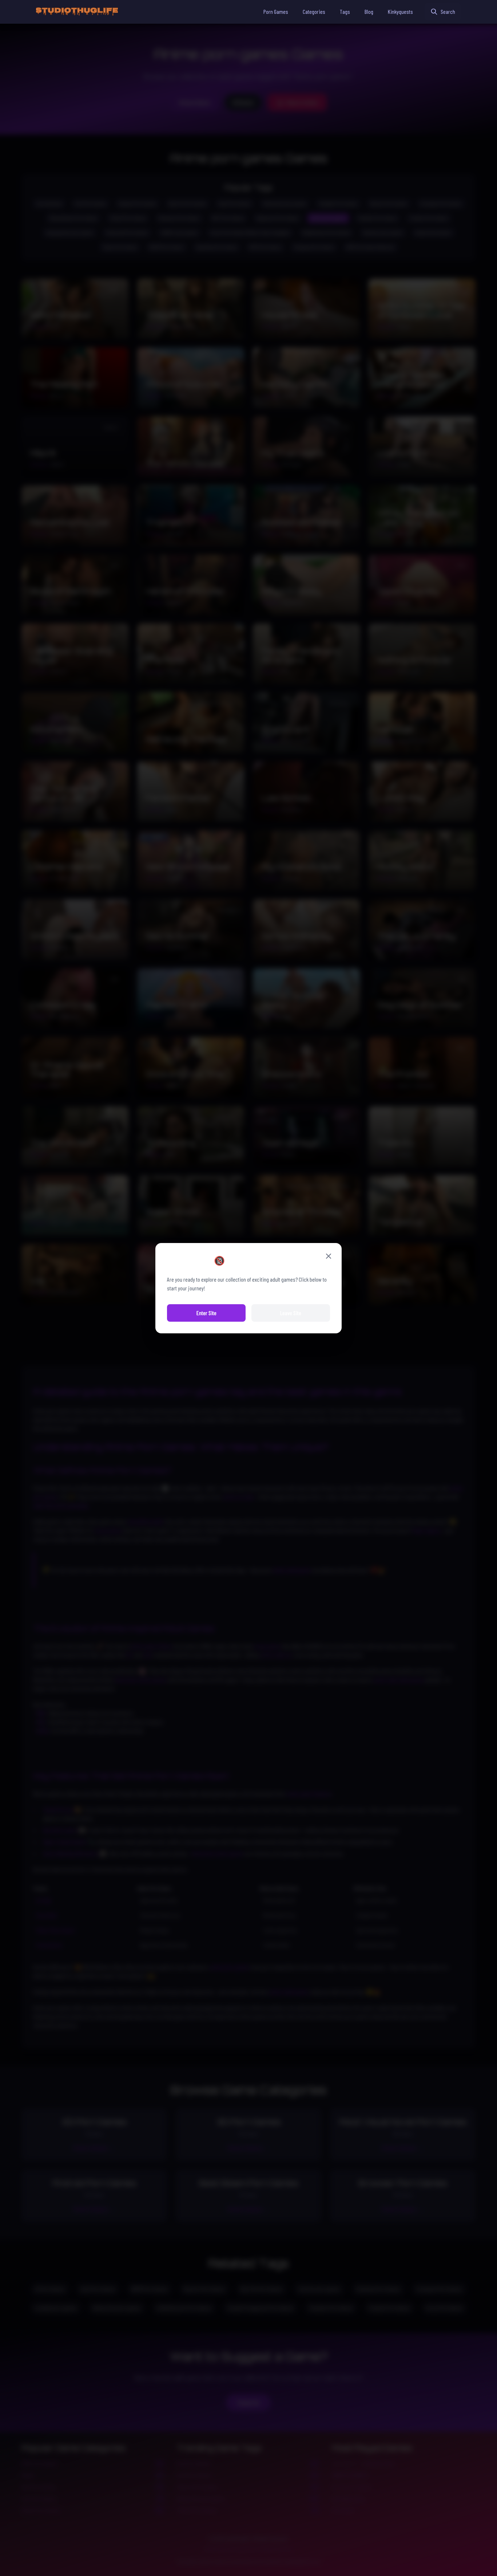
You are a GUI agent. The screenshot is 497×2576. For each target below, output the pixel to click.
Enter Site (206, 1313)
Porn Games (276, 11)
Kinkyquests (400, 11)
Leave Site (291, 1313)
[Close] (329, 1256)
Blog (369, 11)
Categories (314, 11)
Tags (345, 11)
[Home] (77, 12)
